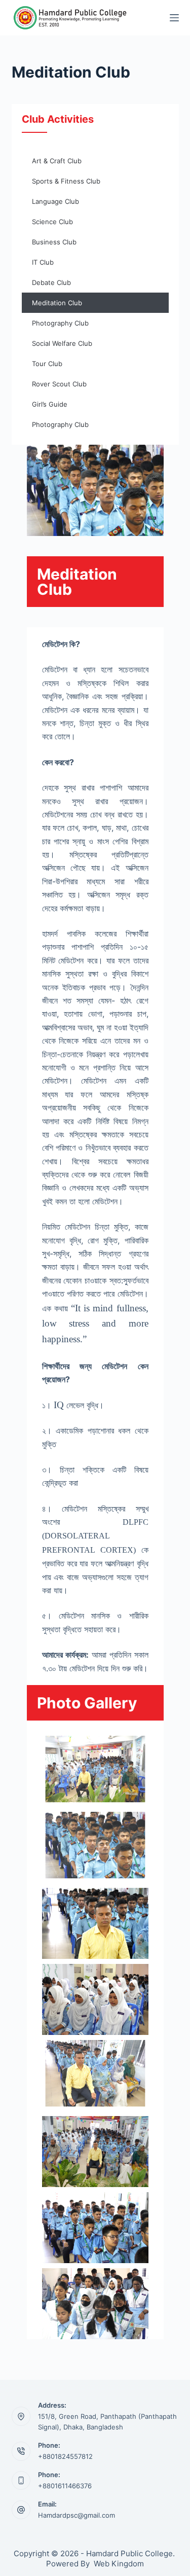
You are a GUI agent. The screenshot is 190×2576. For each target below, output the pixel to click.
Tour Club (47, 364)
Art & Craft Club (57, 161)
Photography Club (60, 323)
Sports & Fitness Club (66, 181)
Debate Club (51, 282)
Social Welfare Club (62, 343)
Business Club (54, 242)
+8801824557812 (65, 2456)
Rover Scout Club (59, 384)
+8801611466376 (65, 2486)
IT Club (43, 262)
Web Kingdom (119, 2564)
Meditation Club (57, 303)
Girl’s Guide (50, 404)
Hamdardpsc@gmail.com (77, 2515)
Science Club (52, 222)
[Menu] (174, 18)
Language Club (55, 201)
